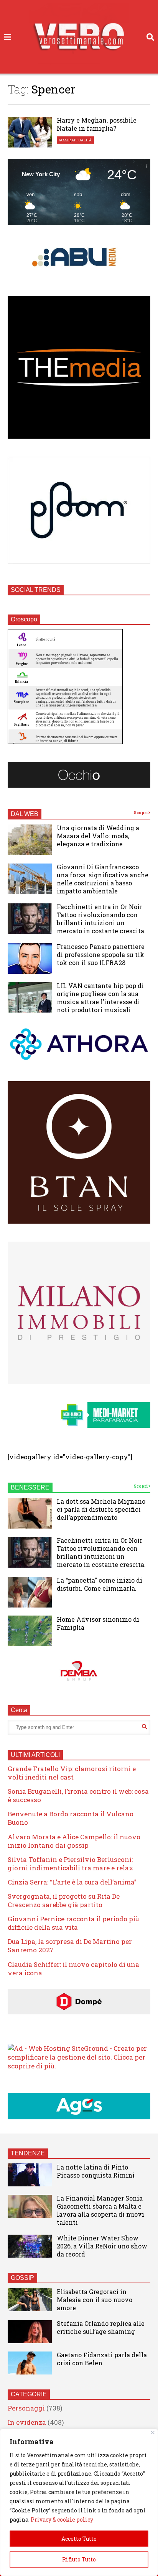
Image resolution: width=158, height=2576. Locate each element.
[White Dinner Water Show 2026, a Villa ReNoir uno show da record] (30, 2246)
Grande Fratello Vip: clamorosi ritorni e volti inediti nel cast (72, 1773)
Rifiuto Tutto (79, 2559)
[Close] (153, 2433)
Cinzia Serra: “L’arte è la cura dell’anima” (72, 1882)
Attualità (81, 140)
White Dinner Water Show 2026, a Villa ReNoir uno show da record (102, 2246)
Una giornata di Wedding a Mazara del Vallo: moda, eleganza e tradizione (98, 836)
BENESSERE (30, 1487)
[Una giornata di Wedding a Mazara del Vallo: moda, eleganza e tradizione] (30, 840)
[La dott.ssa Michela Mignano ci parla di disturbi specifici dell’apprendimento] (30, 1513)
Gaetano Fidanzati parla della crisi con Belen (102, 2359)
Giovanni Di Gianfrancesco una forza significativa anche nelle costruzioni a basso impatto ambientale (103, 879)
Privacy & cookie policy (62, 2519)
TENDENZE (28, 2153)
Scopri (141, 813)
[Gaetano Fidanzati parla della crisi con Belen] (30, 2363)
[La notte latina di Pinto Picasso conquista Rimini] (30, 2175)
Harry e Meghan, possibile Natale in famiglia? (97, 124)
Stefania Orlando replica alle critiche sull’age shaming (101, 2327)
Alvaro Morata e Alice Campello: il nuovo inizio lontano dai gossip (74, 1841)
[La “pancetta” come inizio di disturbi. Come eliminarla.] (30, 1592)
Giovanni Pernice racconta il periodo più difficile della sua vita (73, 1923)
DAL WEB (25, 814)
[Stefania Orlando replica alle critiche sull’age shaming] (30, 2332)
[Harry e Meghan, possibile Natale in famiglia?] (30, 132)
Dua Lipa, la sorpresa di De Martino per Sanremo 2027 (70, 1946)
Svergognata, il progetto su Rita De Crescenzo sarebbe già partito (64, 1900)
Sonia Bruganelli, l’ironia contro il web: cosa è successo (78, 1795)
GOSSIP (22, 2278)
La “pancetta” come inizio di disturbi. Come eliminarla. (100, 1584)
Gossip (65, 140)
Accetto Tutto (79, 2539)
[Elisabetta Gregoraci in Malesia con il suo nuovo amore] (30, 2300)
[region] (79, 2502)
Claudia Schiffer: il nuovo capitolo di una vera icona (73, 1969)
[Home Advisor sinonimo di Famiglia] (30, 1631)
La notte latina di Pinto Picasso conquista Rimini (96, 2171)
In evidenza (27, 2422)
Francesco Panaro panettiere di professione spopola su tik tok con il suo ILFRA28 (101, 955)
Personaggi (26, 2408)
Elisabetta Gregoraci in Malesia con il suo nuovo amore (95, 2300)
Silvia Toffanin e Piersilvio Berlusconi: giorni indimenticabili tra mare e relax (71, 1864)
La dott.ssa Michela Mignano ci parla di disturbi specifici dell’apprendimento (101, 1509)
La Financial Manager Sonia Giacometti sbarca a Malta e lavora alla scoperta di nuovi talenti (100, 2210)
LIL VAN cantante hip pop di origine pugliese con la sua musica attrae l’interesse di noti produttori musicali (100, 998)
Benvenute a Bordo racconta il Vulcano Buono (71, 1818)
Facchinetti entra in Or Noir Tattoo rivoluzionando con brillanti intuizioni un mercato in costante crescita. (101, 919)
